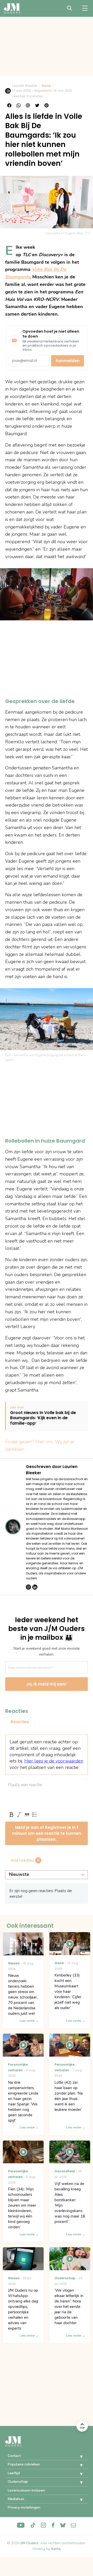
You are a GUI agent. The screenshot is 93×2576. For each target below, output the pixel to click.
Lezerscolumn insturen (26, 2490)
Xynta (56, 2549)
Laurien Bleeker (25, 86)
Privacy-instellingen (24, 2507)
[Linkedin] (35, 1587)
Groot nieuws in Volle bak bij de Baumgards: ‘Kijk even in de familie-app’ (43, 1418)
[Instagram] (28, 1587)
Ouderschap (18, 2482)
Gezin (46, 86)
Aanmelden (68, 361)
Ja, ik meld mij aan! (47, 1684)
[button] (78, 2457)
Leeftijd (14, 2473)
